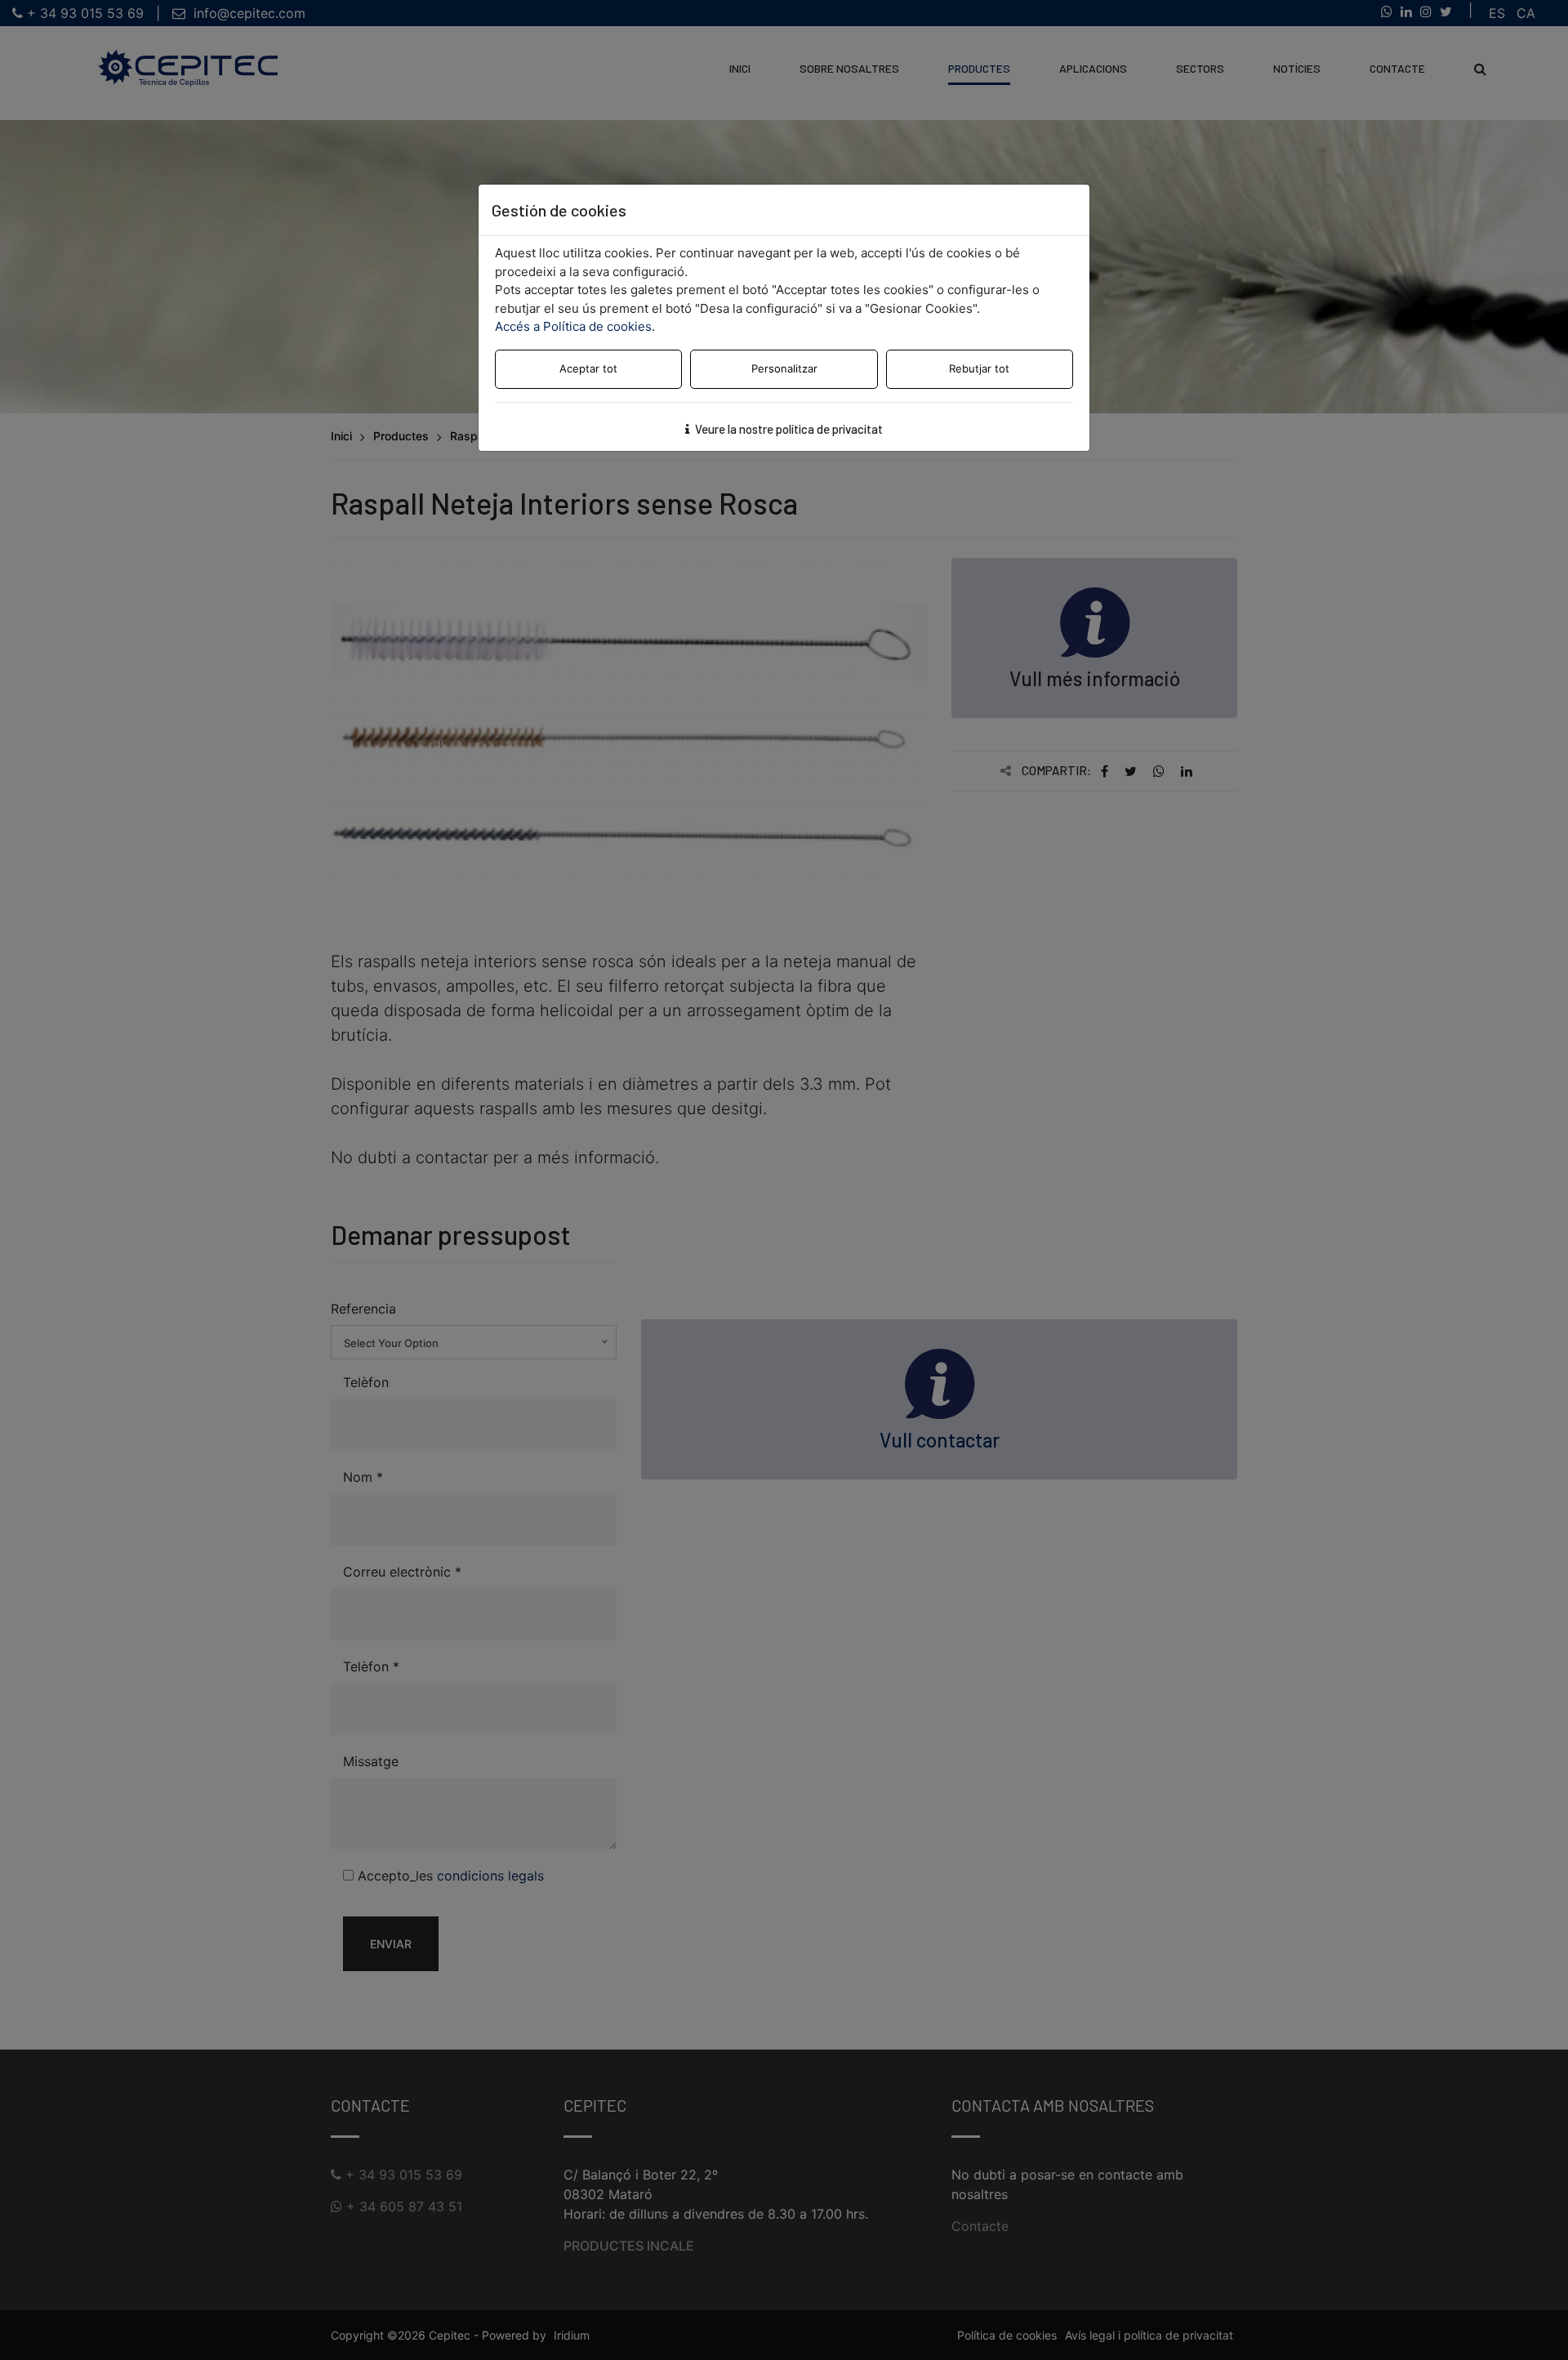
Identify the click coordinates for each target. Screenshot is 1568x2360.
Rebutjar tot (979, 368)
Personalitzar (784, 368)
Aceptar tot (588, 368)
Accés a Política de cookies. (575, 326)
